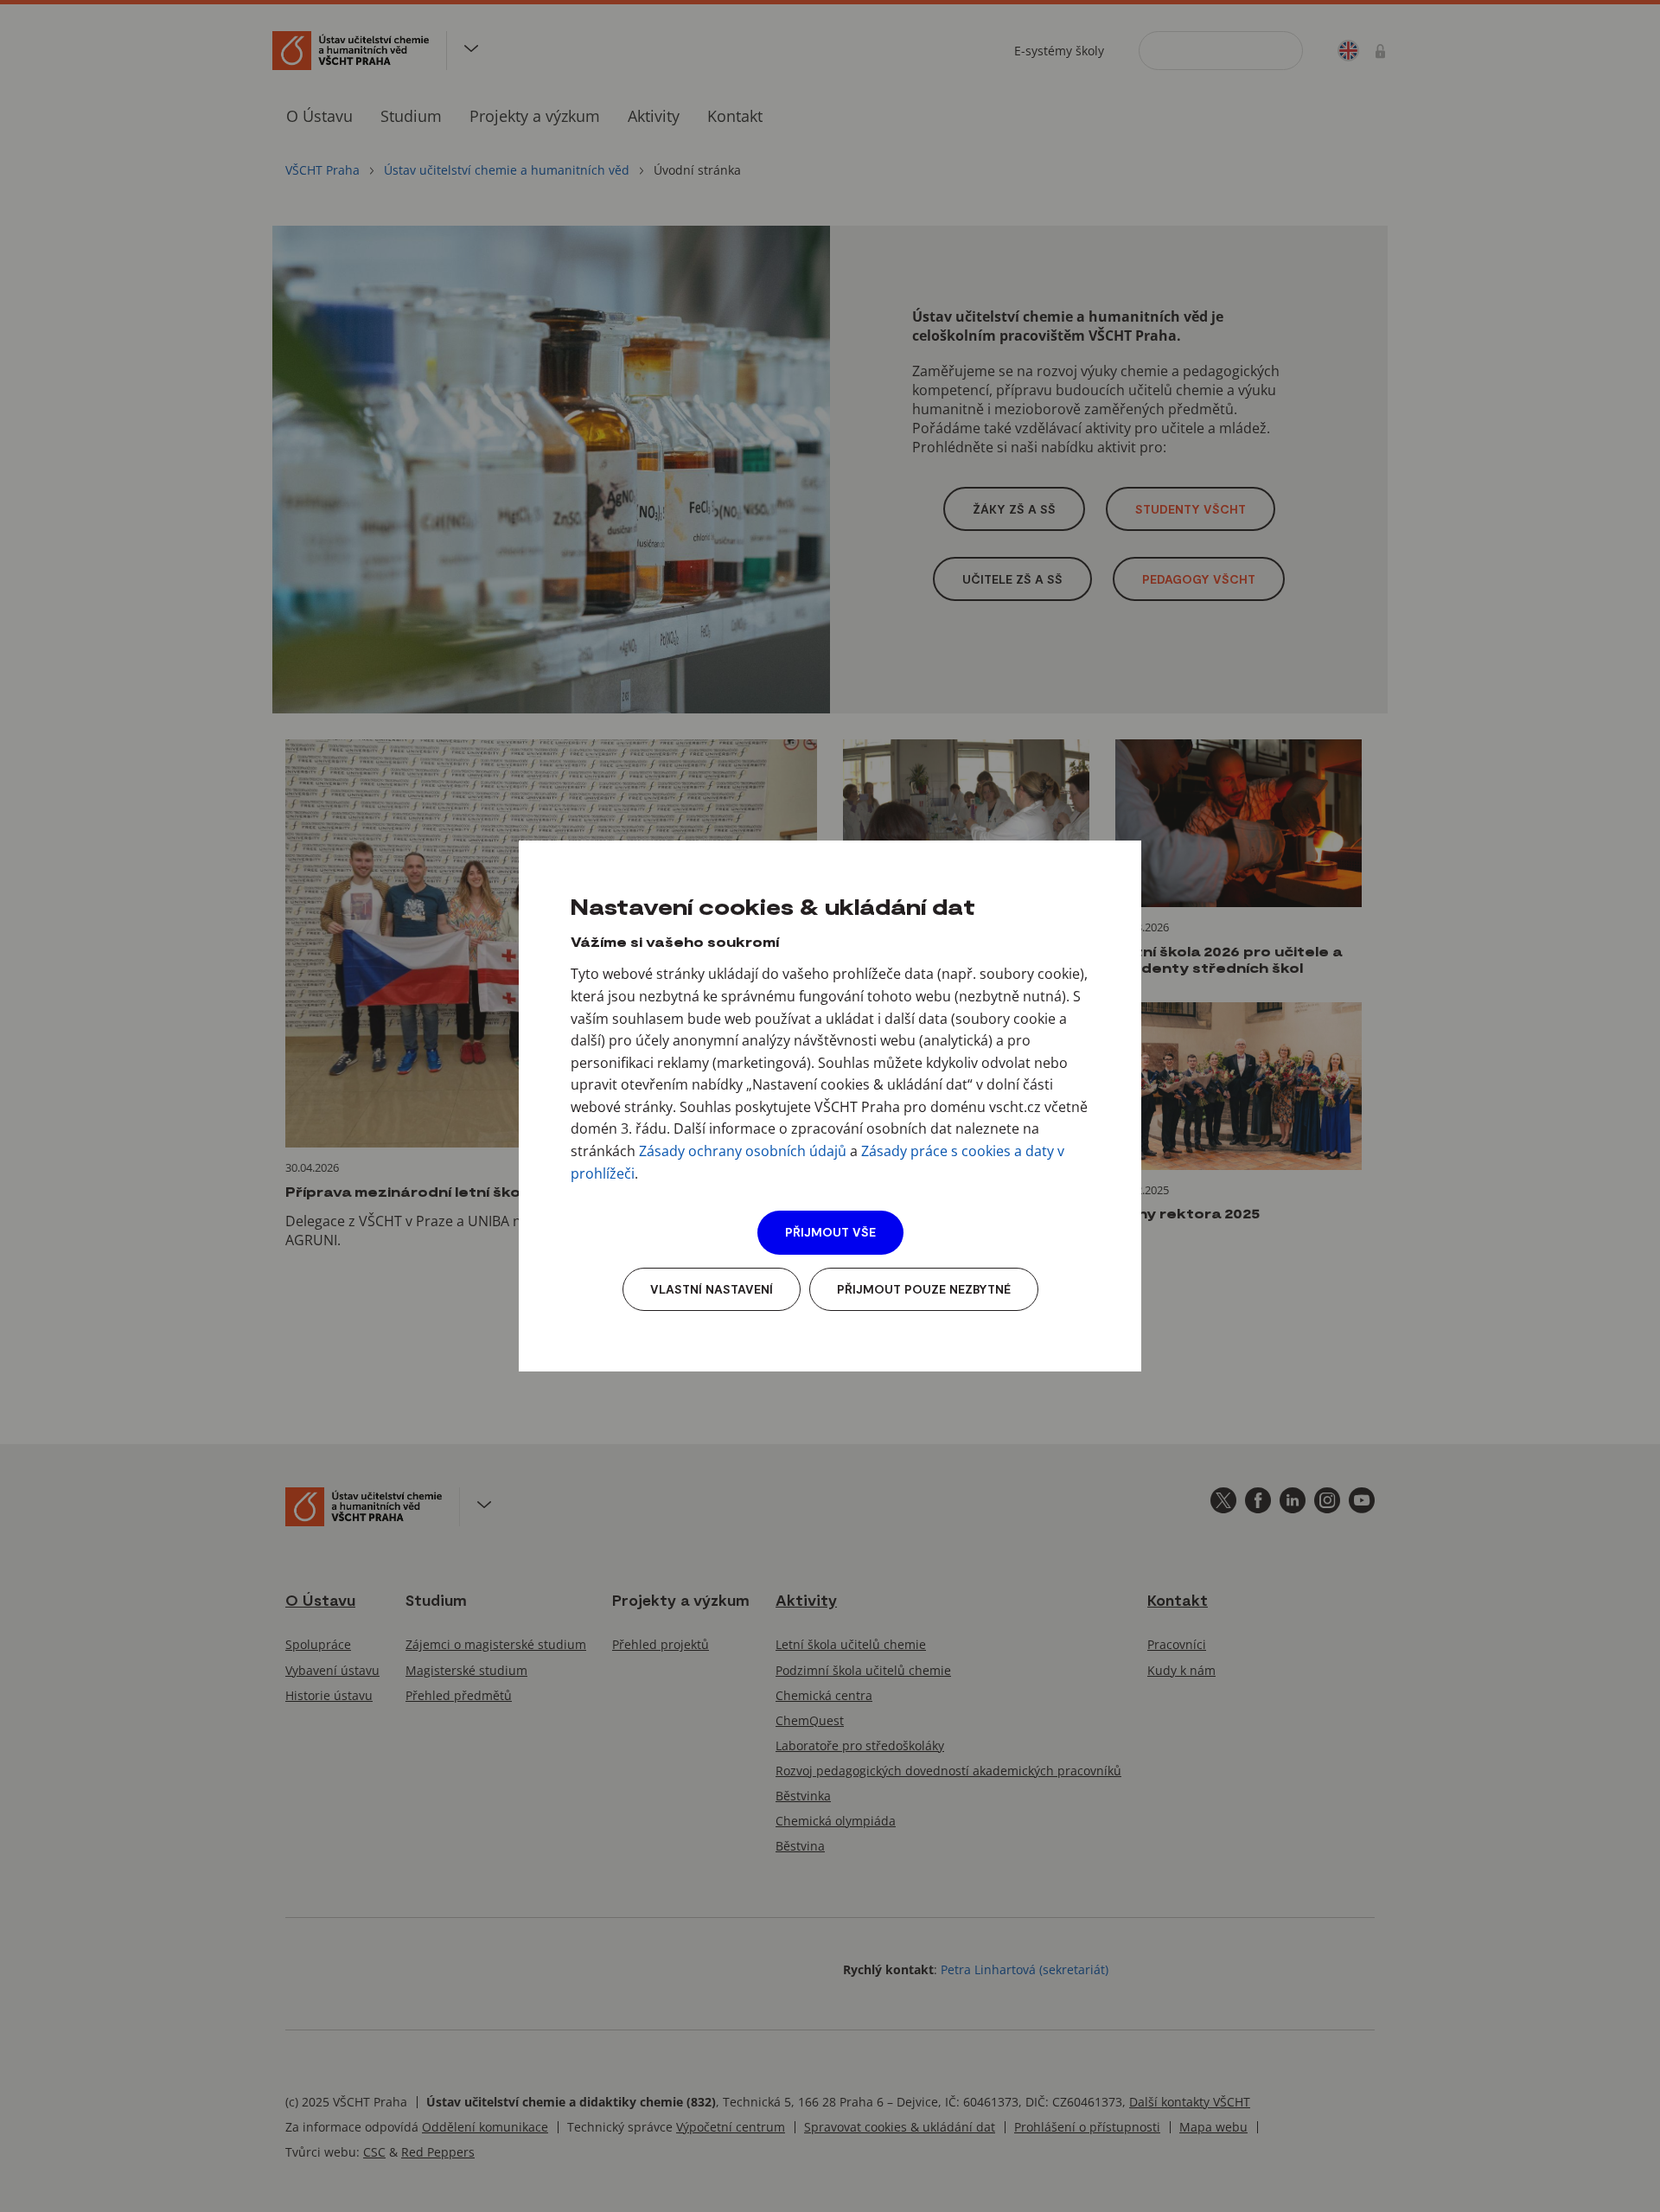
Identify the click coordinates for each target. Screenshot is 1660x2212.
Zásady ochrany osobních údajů (743, 1151)
